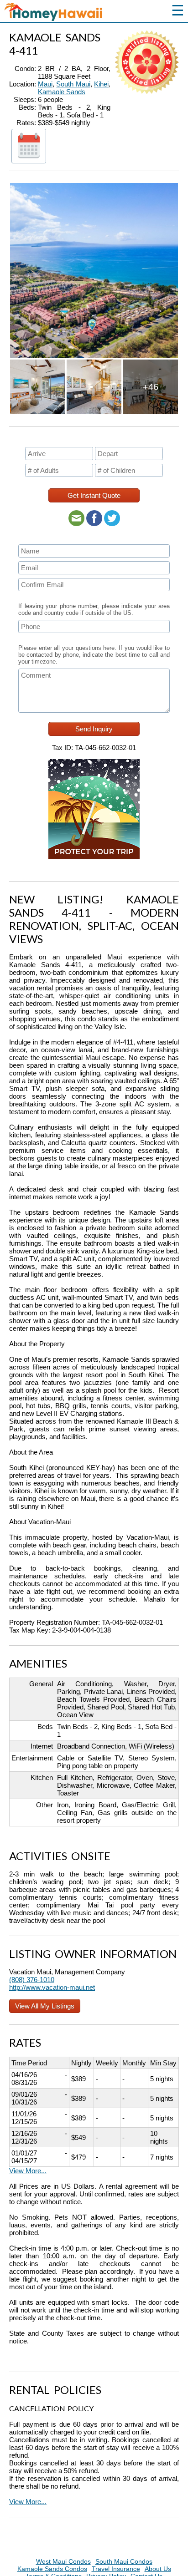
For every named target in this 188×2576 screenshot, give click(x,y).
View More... (28, 2171)
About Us (158, 2569)
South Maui (73, 84)
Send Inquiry (94, 729)
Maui (45, 84)
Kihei (101, 84)
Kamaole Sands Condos (52, 2569)
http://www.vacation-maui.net (52, 1987)
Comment (33, 668)
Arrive (36, 446)
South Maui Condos (124, 2561)
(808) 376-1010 (32, 1980)
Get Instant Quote (94, 495)
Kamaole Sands (62, 92)
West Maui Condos (63, 2561)
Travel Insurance (116, 2569)
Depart (107, 446)
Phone (30, 619)
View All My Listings (45, 2006)
